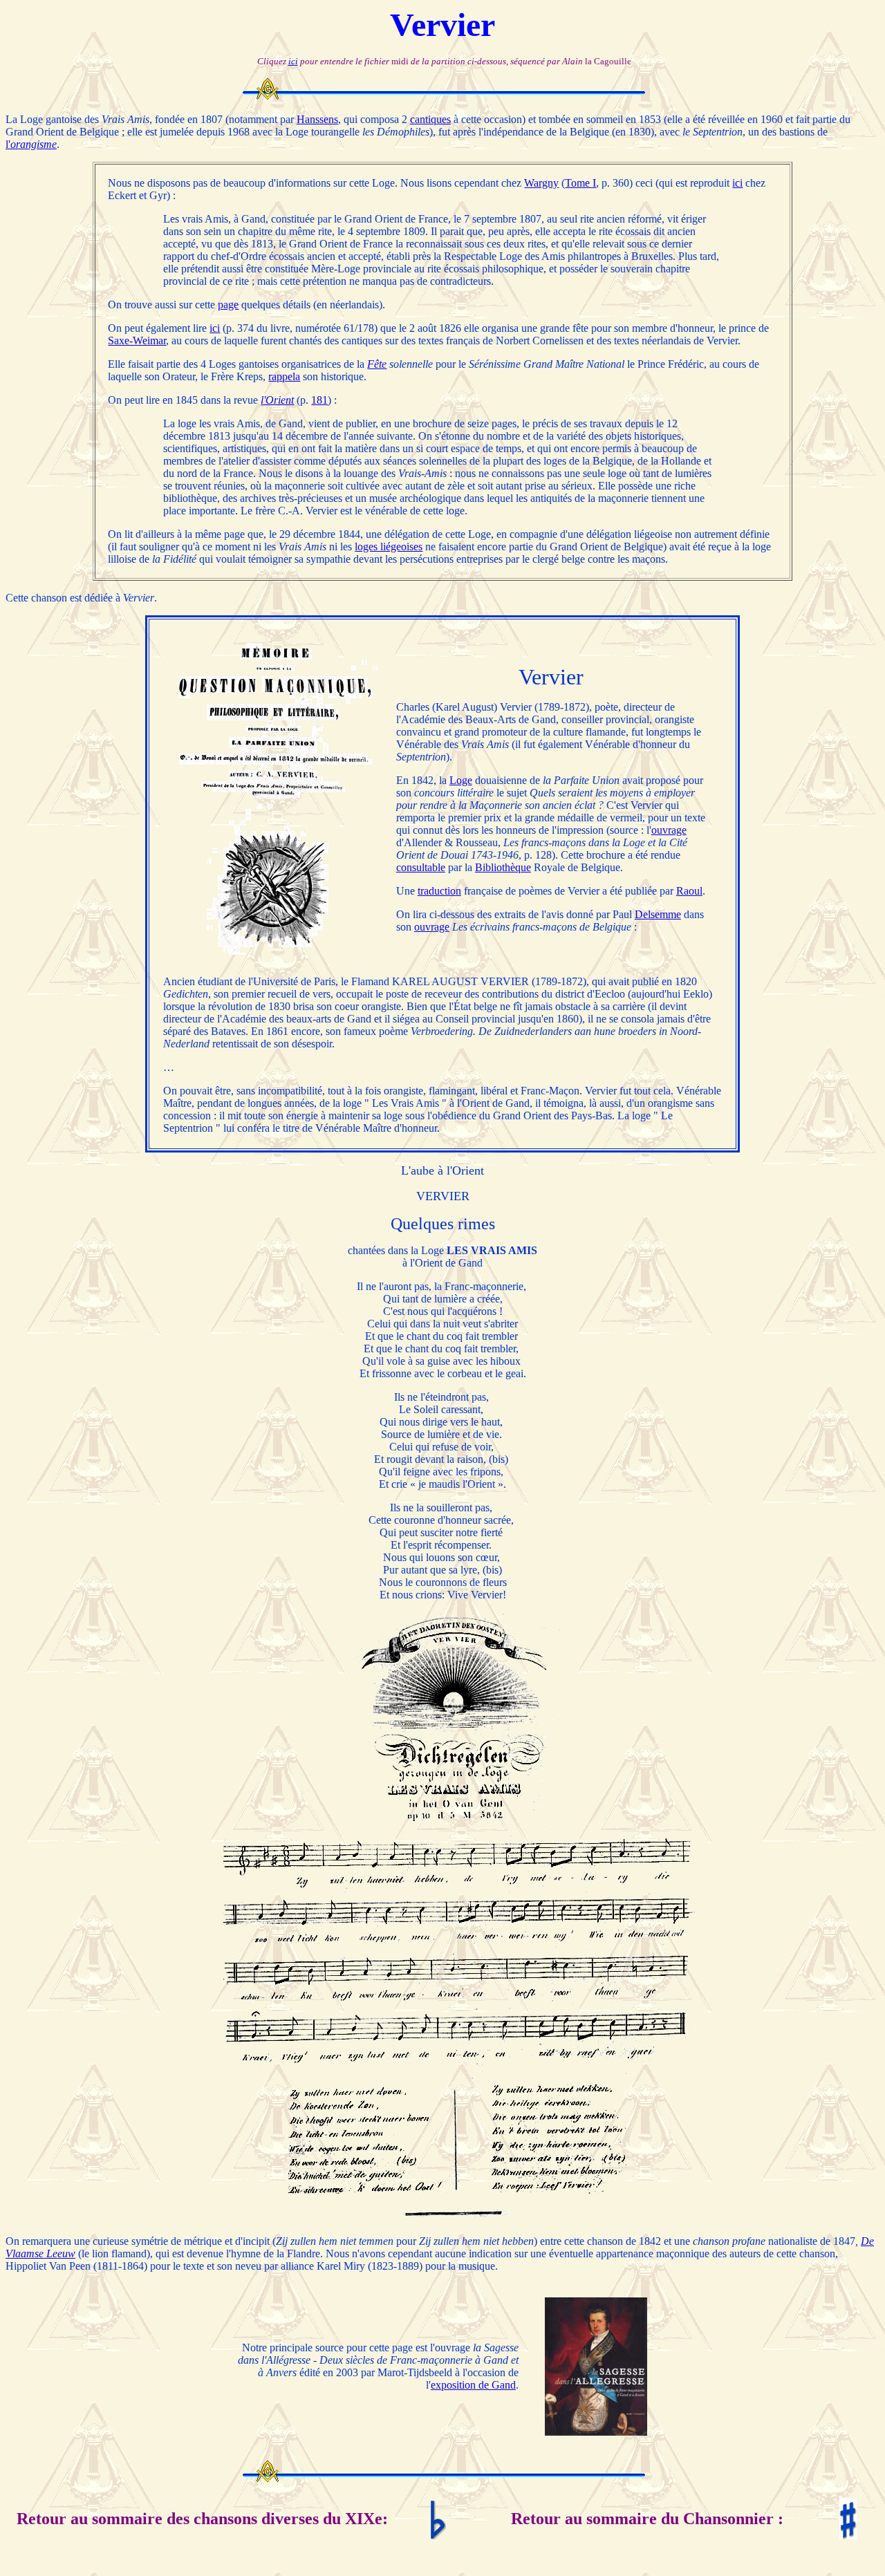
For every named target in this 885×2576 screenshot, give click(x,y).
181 (319, 400)
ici (293, 61)
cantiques (430, 119)
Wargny (541, 183)
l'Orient (277, 400)
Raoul (689, 891)
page (228, 305)
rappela (284, 376)
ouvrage (669, 830)
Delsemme (658, 914)
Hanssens (317, 119)
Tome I (580, 183)
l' (31, 144)
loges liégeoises (389, 547)
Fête (377, 364)
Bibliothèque (503, 867)
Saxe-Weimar (137, 340)
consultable (421, 867)
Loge (461, 780)
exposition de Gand (473, 2385)
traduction (439, 891)
